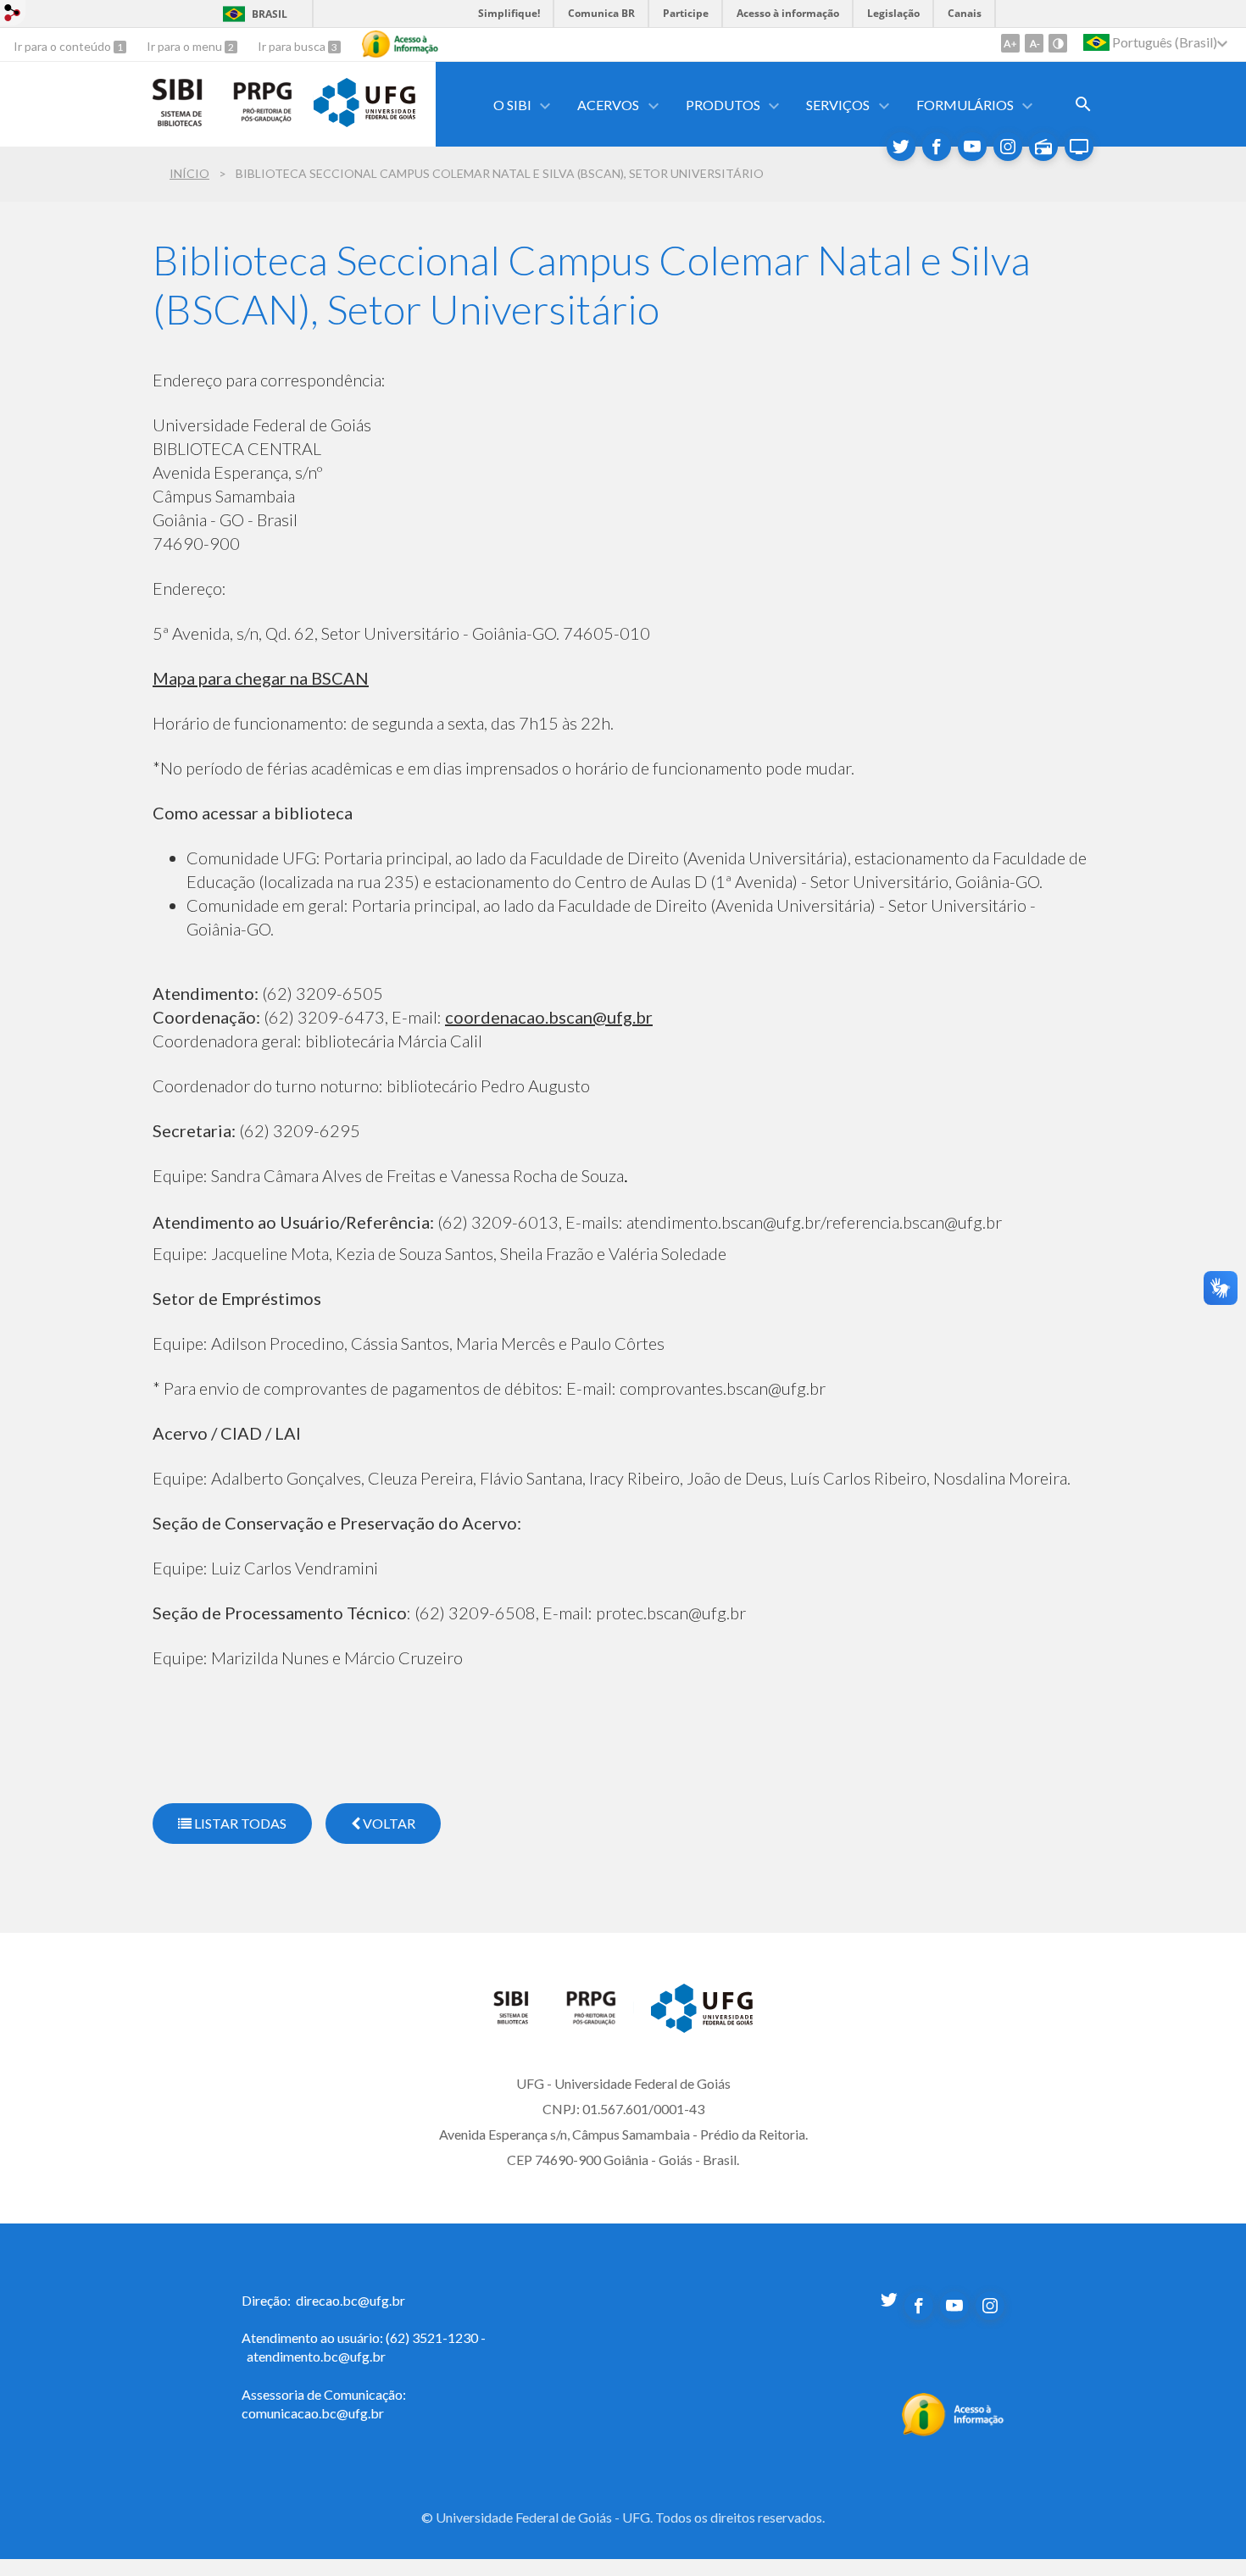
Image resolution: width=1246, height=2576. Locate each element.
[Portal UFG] (364, 121)
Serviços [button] (838, 105)
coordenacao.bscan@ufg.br (549, 1017)
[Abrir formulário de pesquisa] (1083, 104)
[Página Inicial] (521, 2020)
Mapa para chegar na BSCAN (261, 678)
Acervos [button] (608, 105)
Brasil (270, 14)
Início (189, 173)
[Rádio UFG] (1043, 147)
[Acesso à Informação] (400, 44)
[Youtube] (972, 147)
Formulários (965, 105)
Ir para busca (293, 46)
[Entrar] (13, 15)
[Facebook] (937, 147)
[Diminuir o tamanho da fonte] (1034, 43)
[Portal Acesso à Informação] (953, 2431)
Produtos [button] (723, 105)
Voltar (388, 1823)
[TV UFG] (1079, 147)
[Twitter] (901, 147)
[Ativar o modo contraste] (1058, 43)
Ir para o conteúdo (64, 46)
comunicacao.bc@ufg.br (313, 2413)
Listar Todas (239, 1823)
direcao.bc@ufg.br (350, 2300)
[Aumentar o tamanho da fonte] (1010, 43)
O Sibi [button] (512, 105)
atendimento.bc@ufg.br (316, 2356)
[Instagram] (1008, 147)
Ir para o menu (186, 46)
